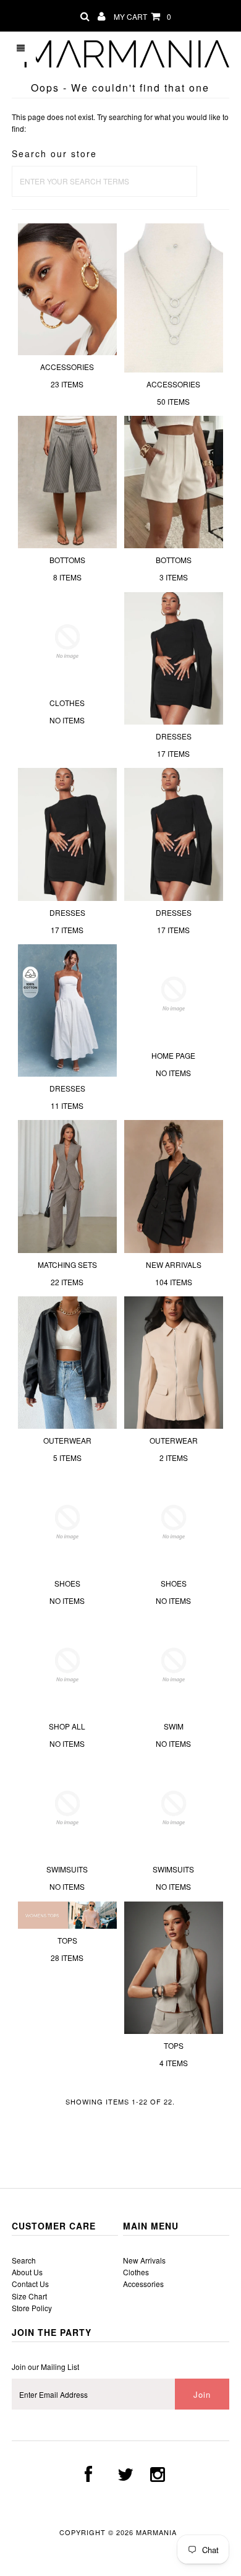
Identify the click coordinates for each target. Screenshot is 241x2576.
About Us (27, 2272)
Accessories (143, 2284)
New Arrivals (144, 2260)
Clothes (136, 2272)
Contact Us (30, 2284)
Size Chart (29, 2296)
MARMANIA (158, 2532)
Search (24, 2260)
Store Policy (32, 2308)
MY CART (142, 16)
